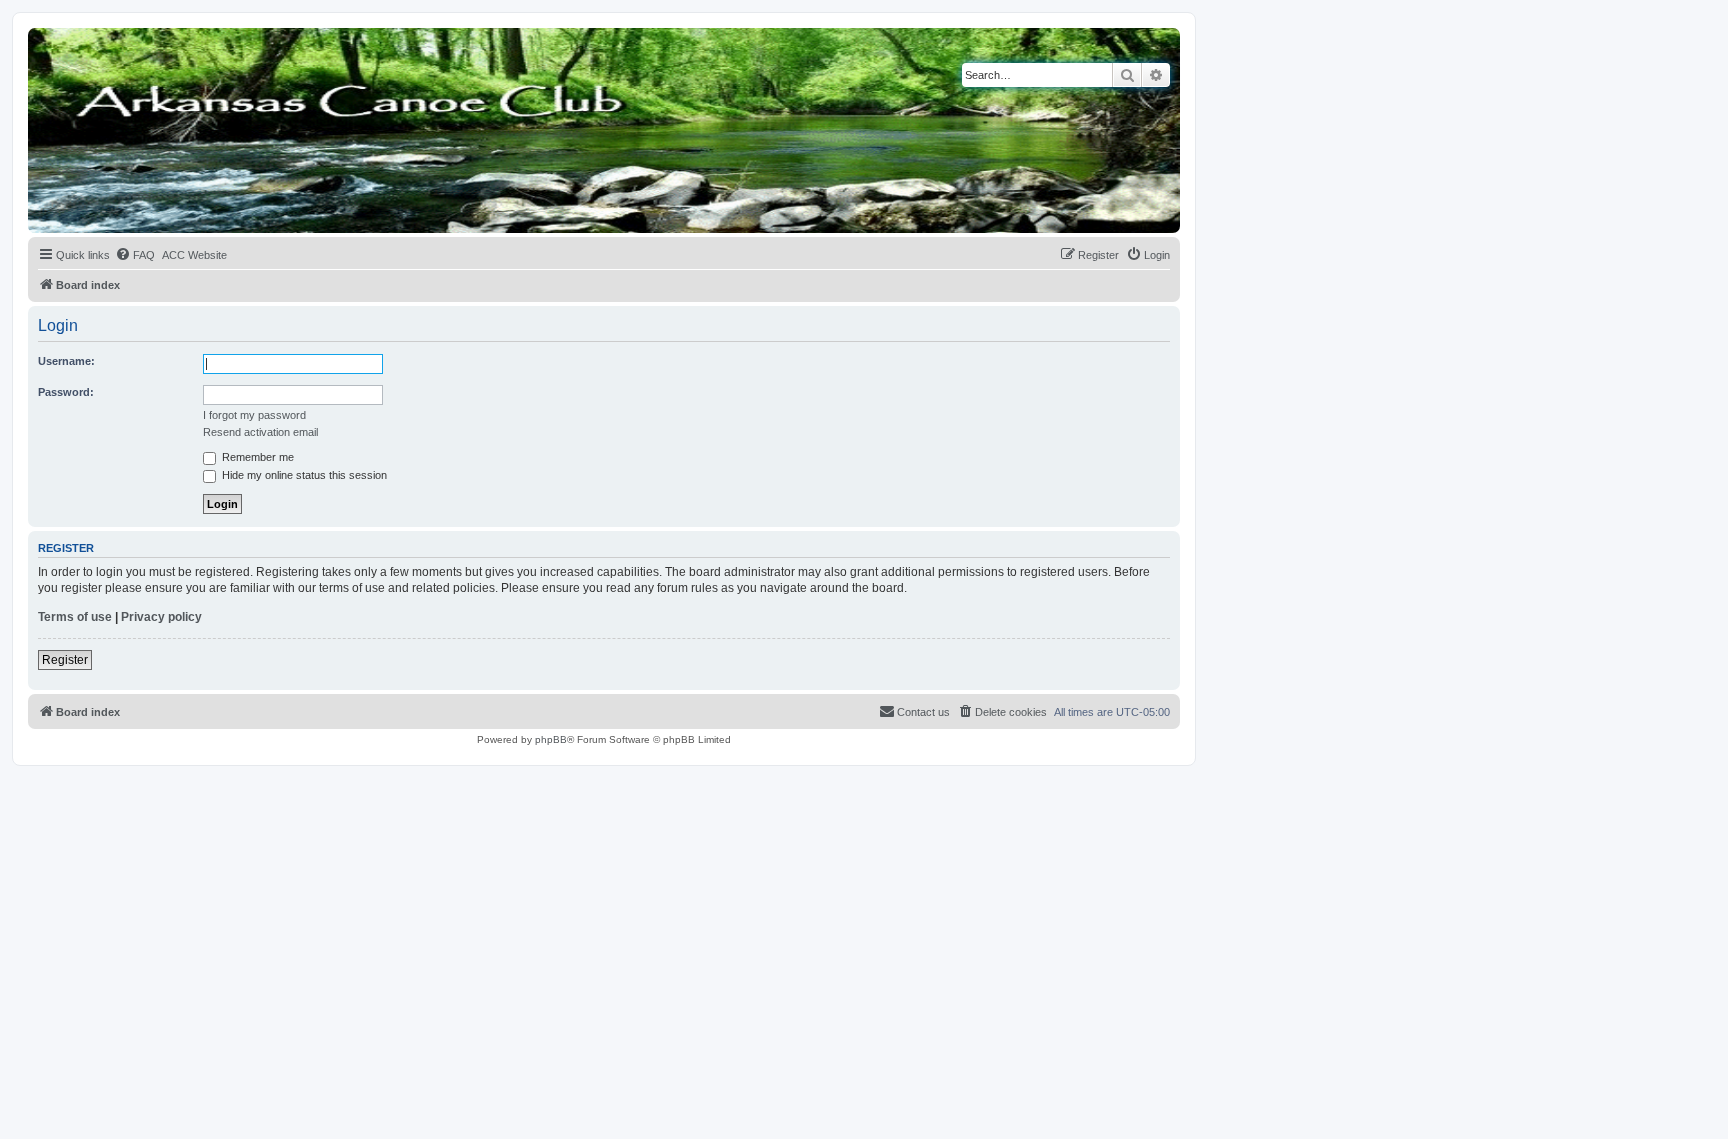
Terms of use (75, 617)
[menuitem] (135, 255)
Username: (66, 361)
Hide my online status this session (303, 475)
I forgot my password (254, 415)
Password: (66, 392)
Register (65, 660)
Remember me (256, 457)
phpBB (551, 739)
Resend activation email (260, 432)
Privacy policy (161, 617)
